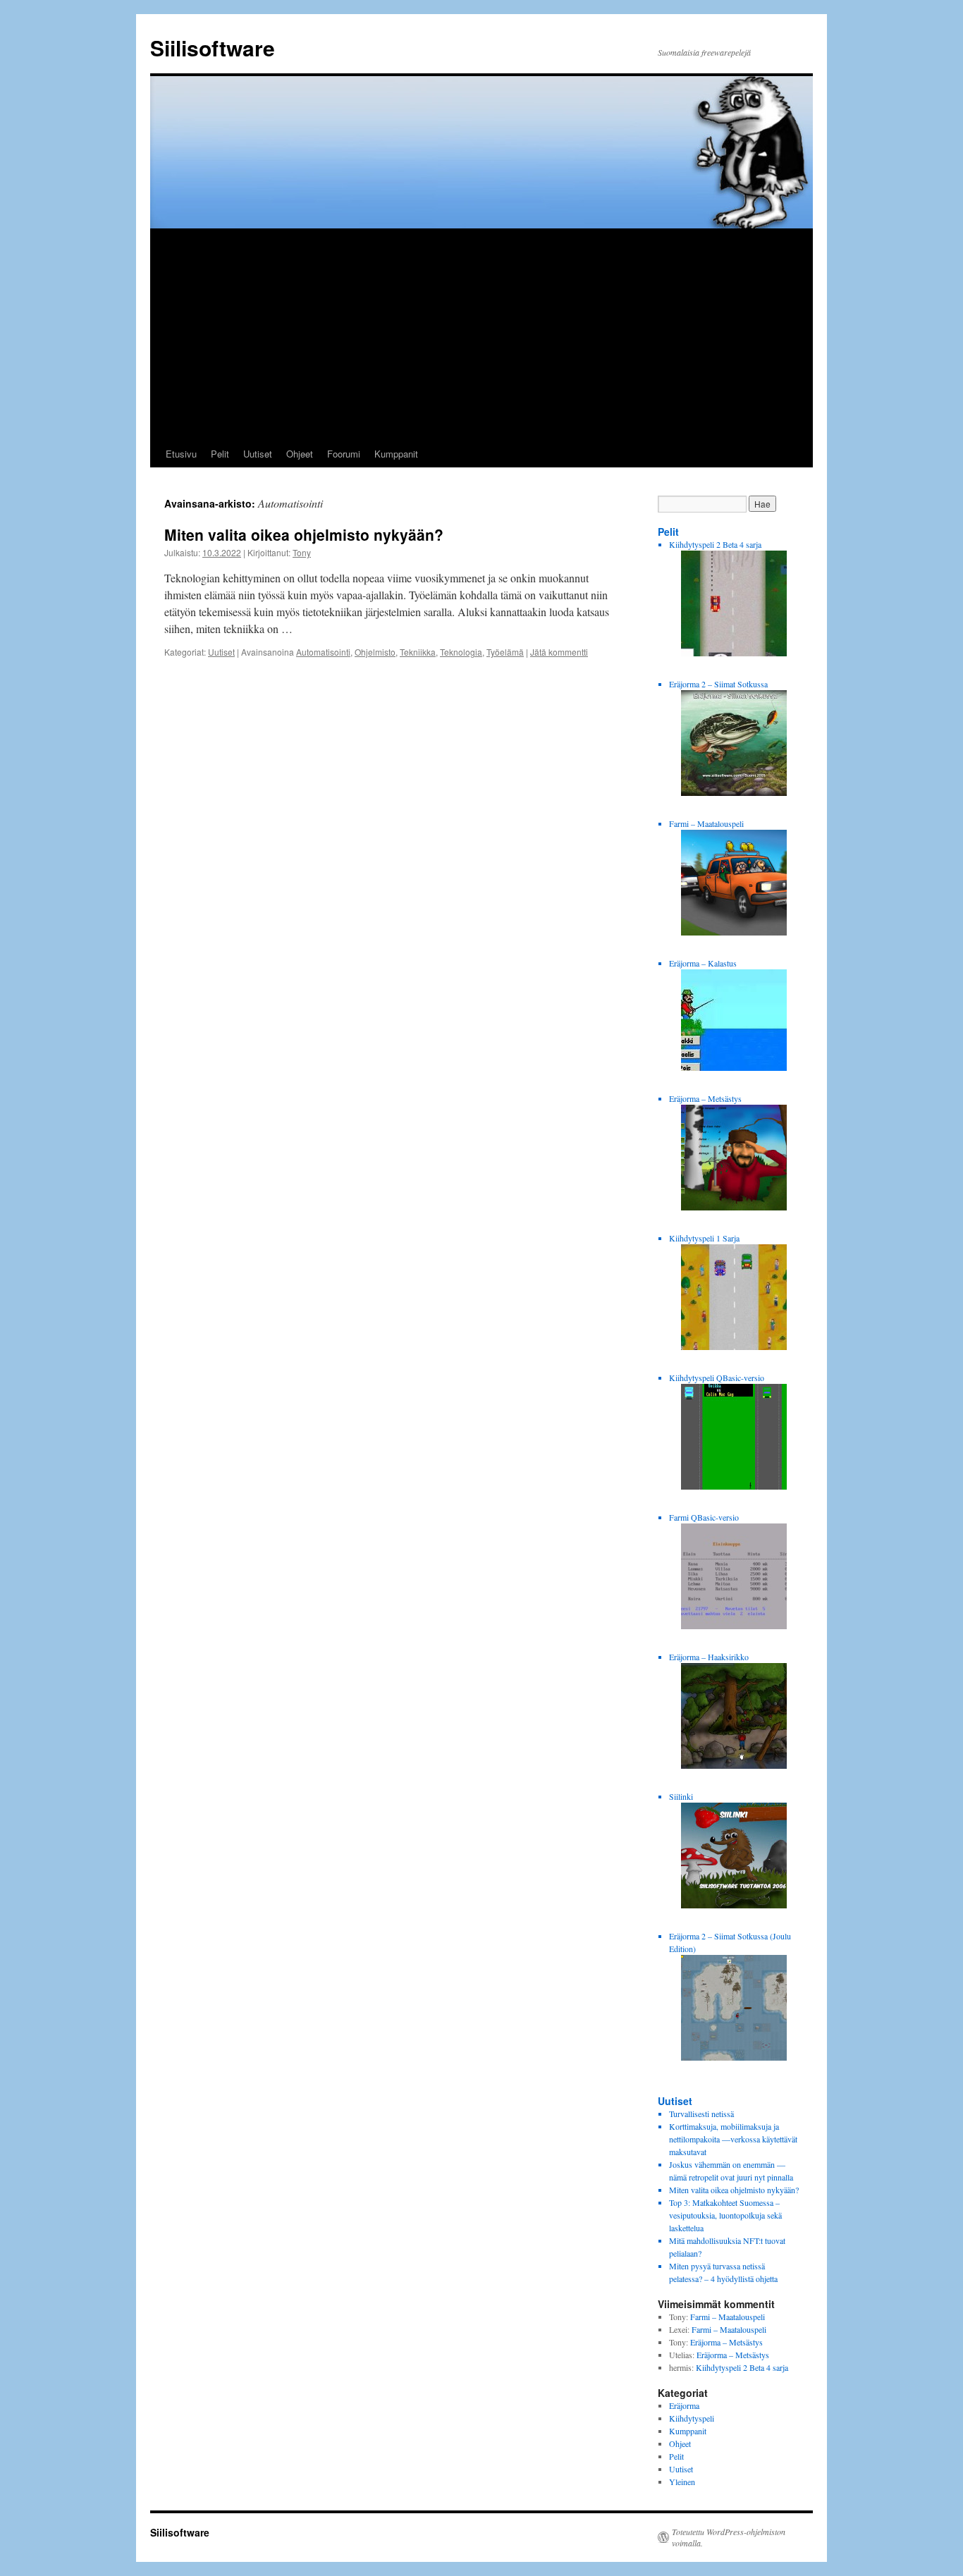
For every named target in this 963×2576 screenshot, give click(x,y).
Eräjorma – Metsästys (726, 2342)
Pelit (220, 454)
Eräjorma (684, 2405)
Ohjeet (300, 454)
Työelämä (505, 652)
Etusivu (181, 454)
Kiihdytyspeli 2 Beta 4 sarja (742, 2367)
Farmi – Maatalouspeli (728, 2317)
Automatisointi (323, 652)
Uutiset (258, 454)
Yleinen (682, 2482)
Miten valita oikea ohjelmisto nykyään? (304, 534)
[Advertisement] (481, 335)
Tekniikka (418, 652)
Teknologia (461, 652)
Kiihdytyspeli (692, 2418)
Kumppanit (396, 454)
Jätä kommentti (559, 652)
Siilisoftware (213, 48)
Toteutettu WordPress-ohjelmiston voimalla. (729, 2537)
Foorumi (344, 454)
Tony (302, 552)
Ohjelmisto (375, 652)
